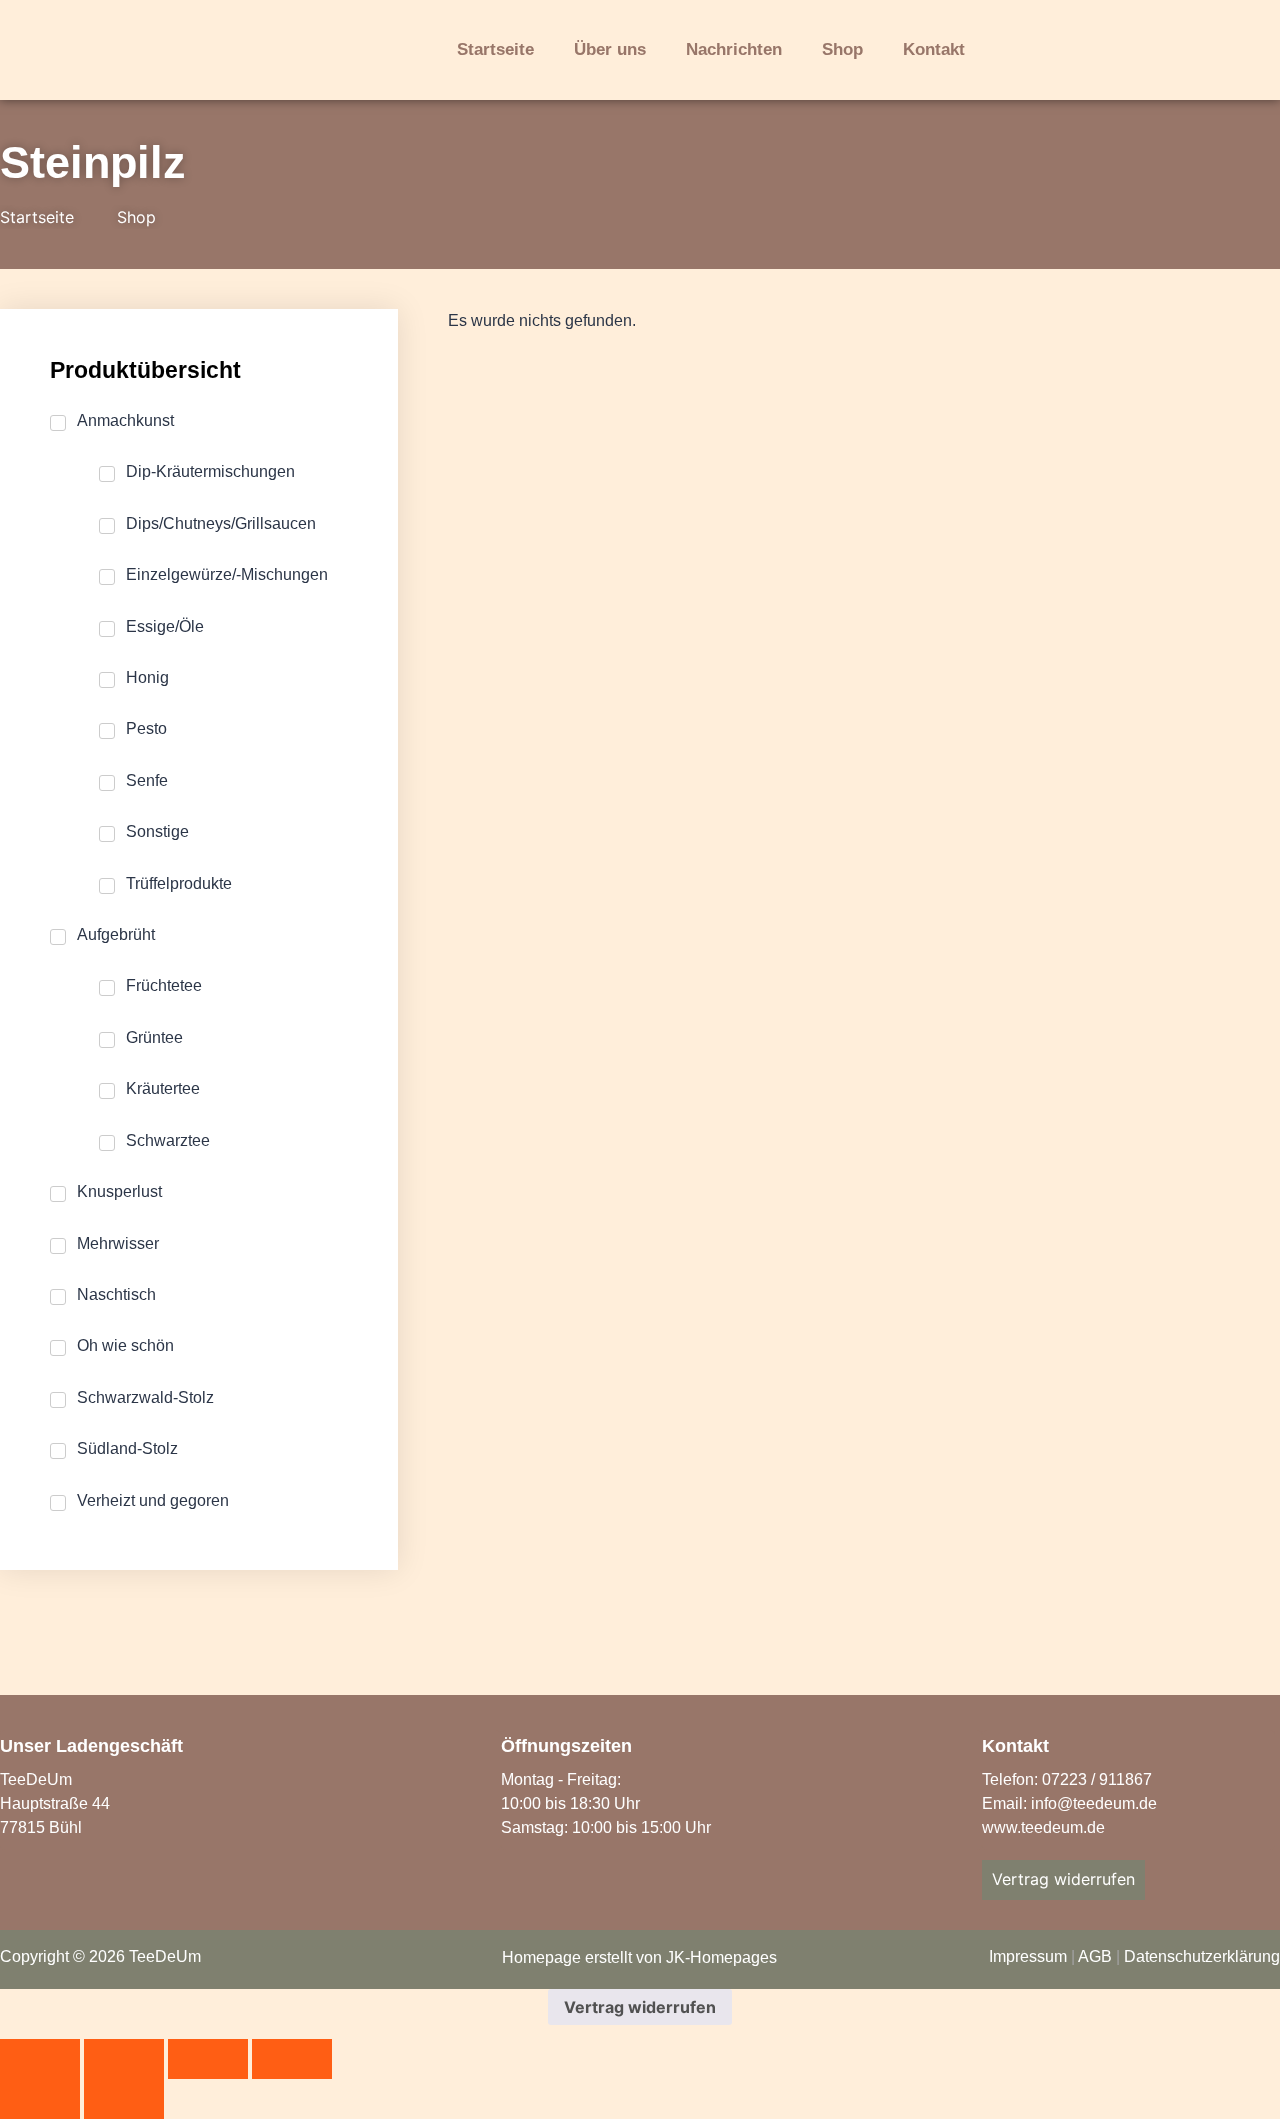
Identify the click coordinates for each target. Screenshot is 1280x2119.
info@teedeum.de (1094, 1803)
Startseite (495, 49)
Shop (842, 49)
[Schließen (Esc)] (292, 2059)
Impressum (1028, 1956)
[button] (1067, 52)
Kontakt (934, 49)
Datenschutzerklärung (1202, 1956)
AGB (1095, 1956)
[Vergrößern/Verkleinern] (40, 2059)
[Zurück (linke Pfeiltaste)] (40, 2099)
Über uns (610, 49)
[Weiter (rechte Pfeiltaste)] (124, 2099)
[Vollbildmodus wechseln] (124, 2059)
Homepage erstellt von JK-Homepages (639, 1957)
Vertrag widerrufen (640, 2007)
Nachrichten (734, 49)
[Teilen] (208, 2059)
